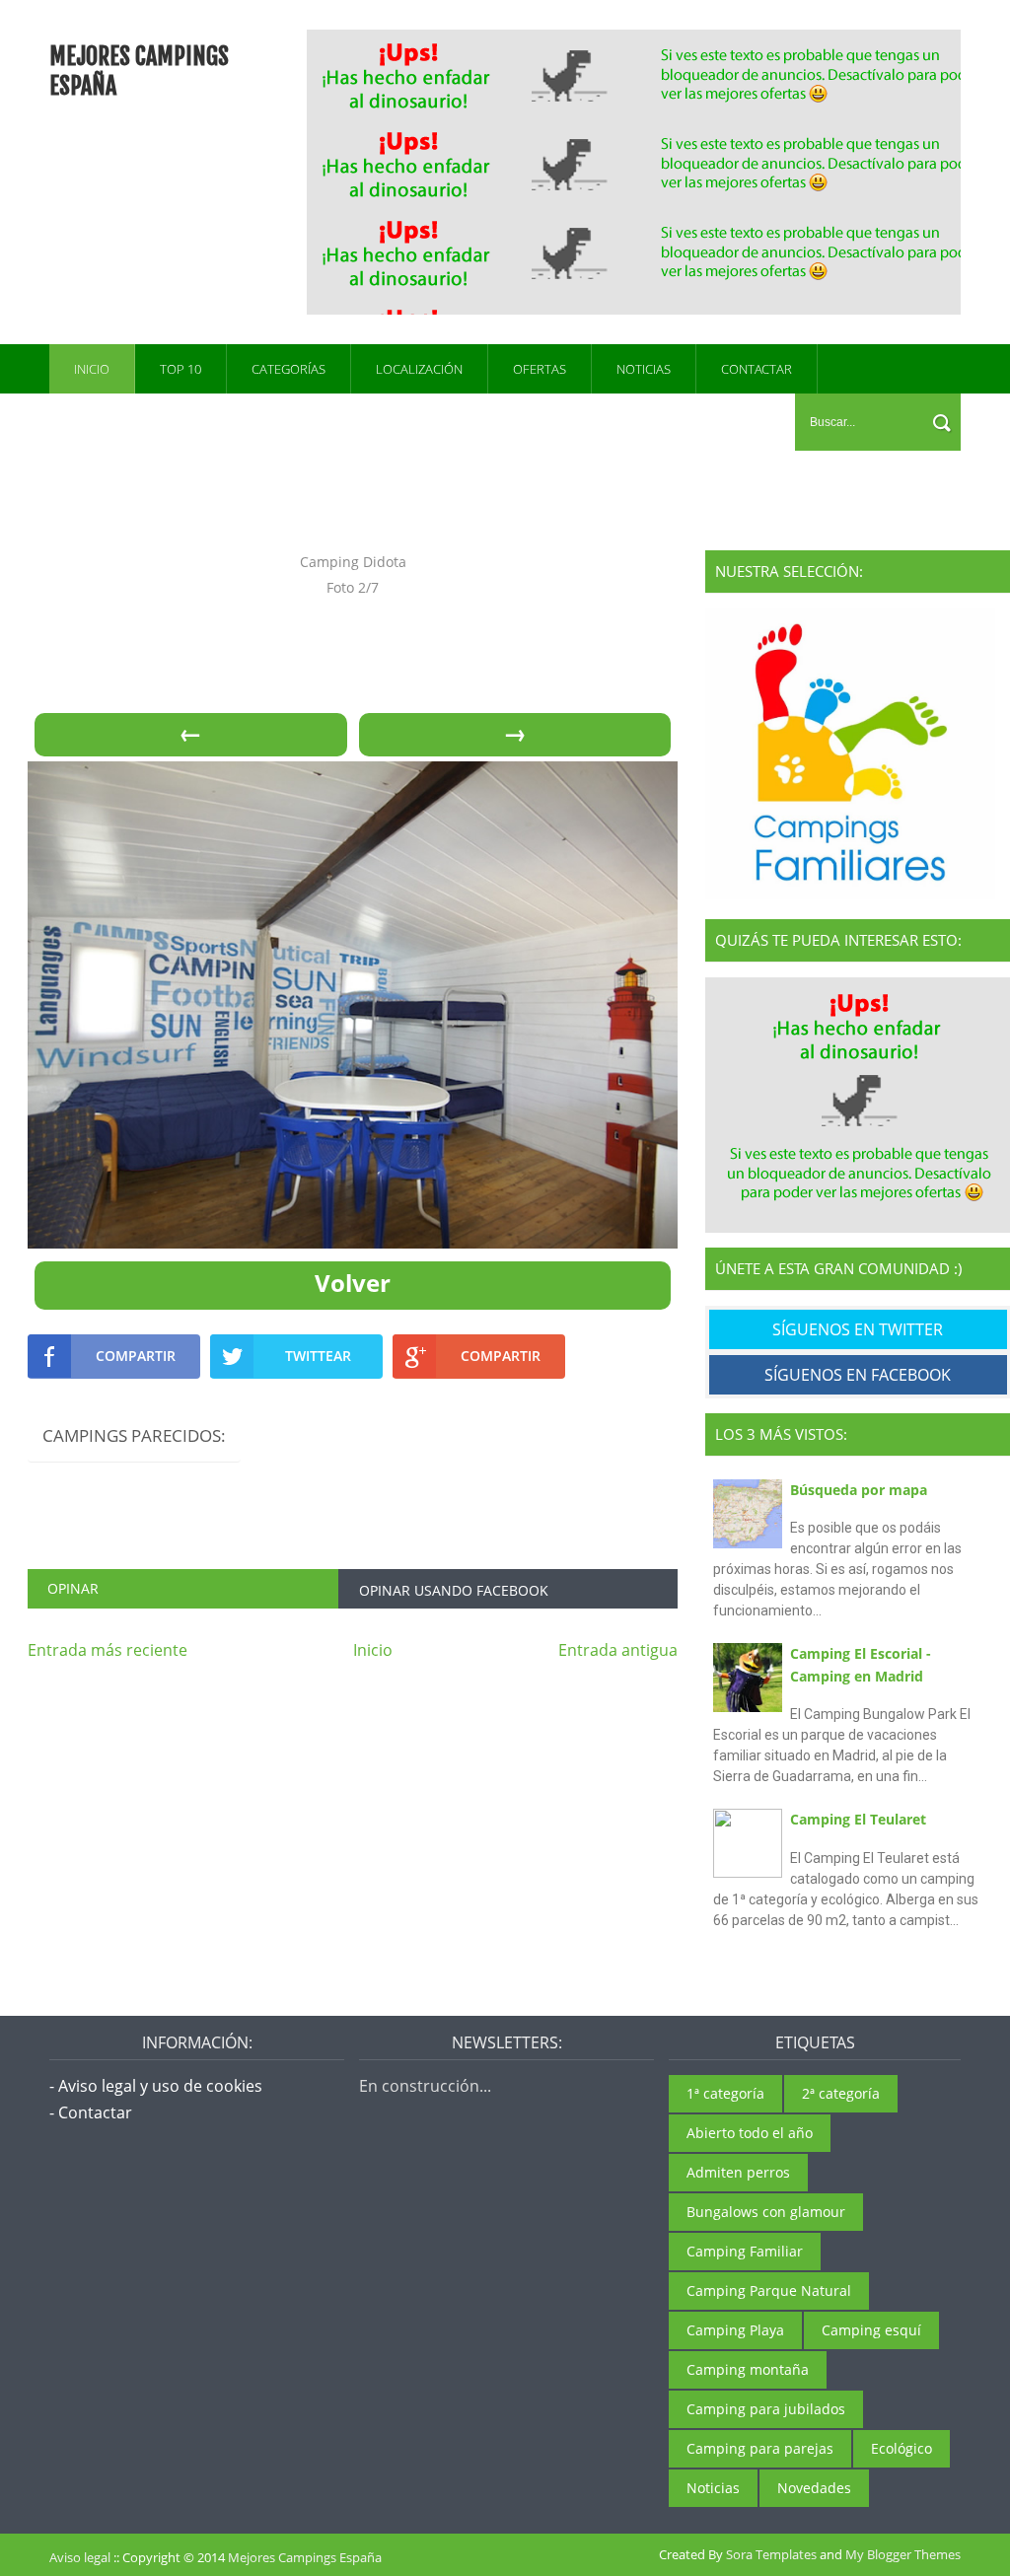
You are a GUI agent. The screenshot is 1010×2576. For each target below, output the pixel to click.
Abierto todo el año (750, 2133)
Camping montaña (748, 2369)
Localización (419, 369)
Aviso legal (80, 2557)
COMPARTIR (136, 1356)
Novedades (814, 2488)
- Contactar (91, 2112)
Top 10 (180, 369)
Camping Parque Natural (769, 2290)
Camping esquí (871, 2330)
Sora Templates (771, 2554)
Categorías (289, 369)
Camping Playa (735, 2330)
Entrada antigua (618, 1650)
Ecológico (902, 2448)
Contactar (757, 369)
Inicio (92, 369)
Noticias (644, 369)
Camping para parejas (760, 2448)
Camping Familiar (745, 2251)
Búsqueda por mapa (859, 1490)
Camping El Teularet (858, 1819)
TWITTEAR (318, 1356)
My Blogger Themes (903, 2554)
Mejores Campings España (305, 2557)
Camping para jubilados (766, 2409)
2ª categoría (841, 2093)
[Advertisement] (659, 170)
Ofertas (540, 369)
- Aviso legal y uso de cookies (156, 2086)
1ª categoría (725, 2093)
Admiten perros (738, 2172)
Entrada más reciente (108, 1650)
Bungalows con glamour (766, 2212)
